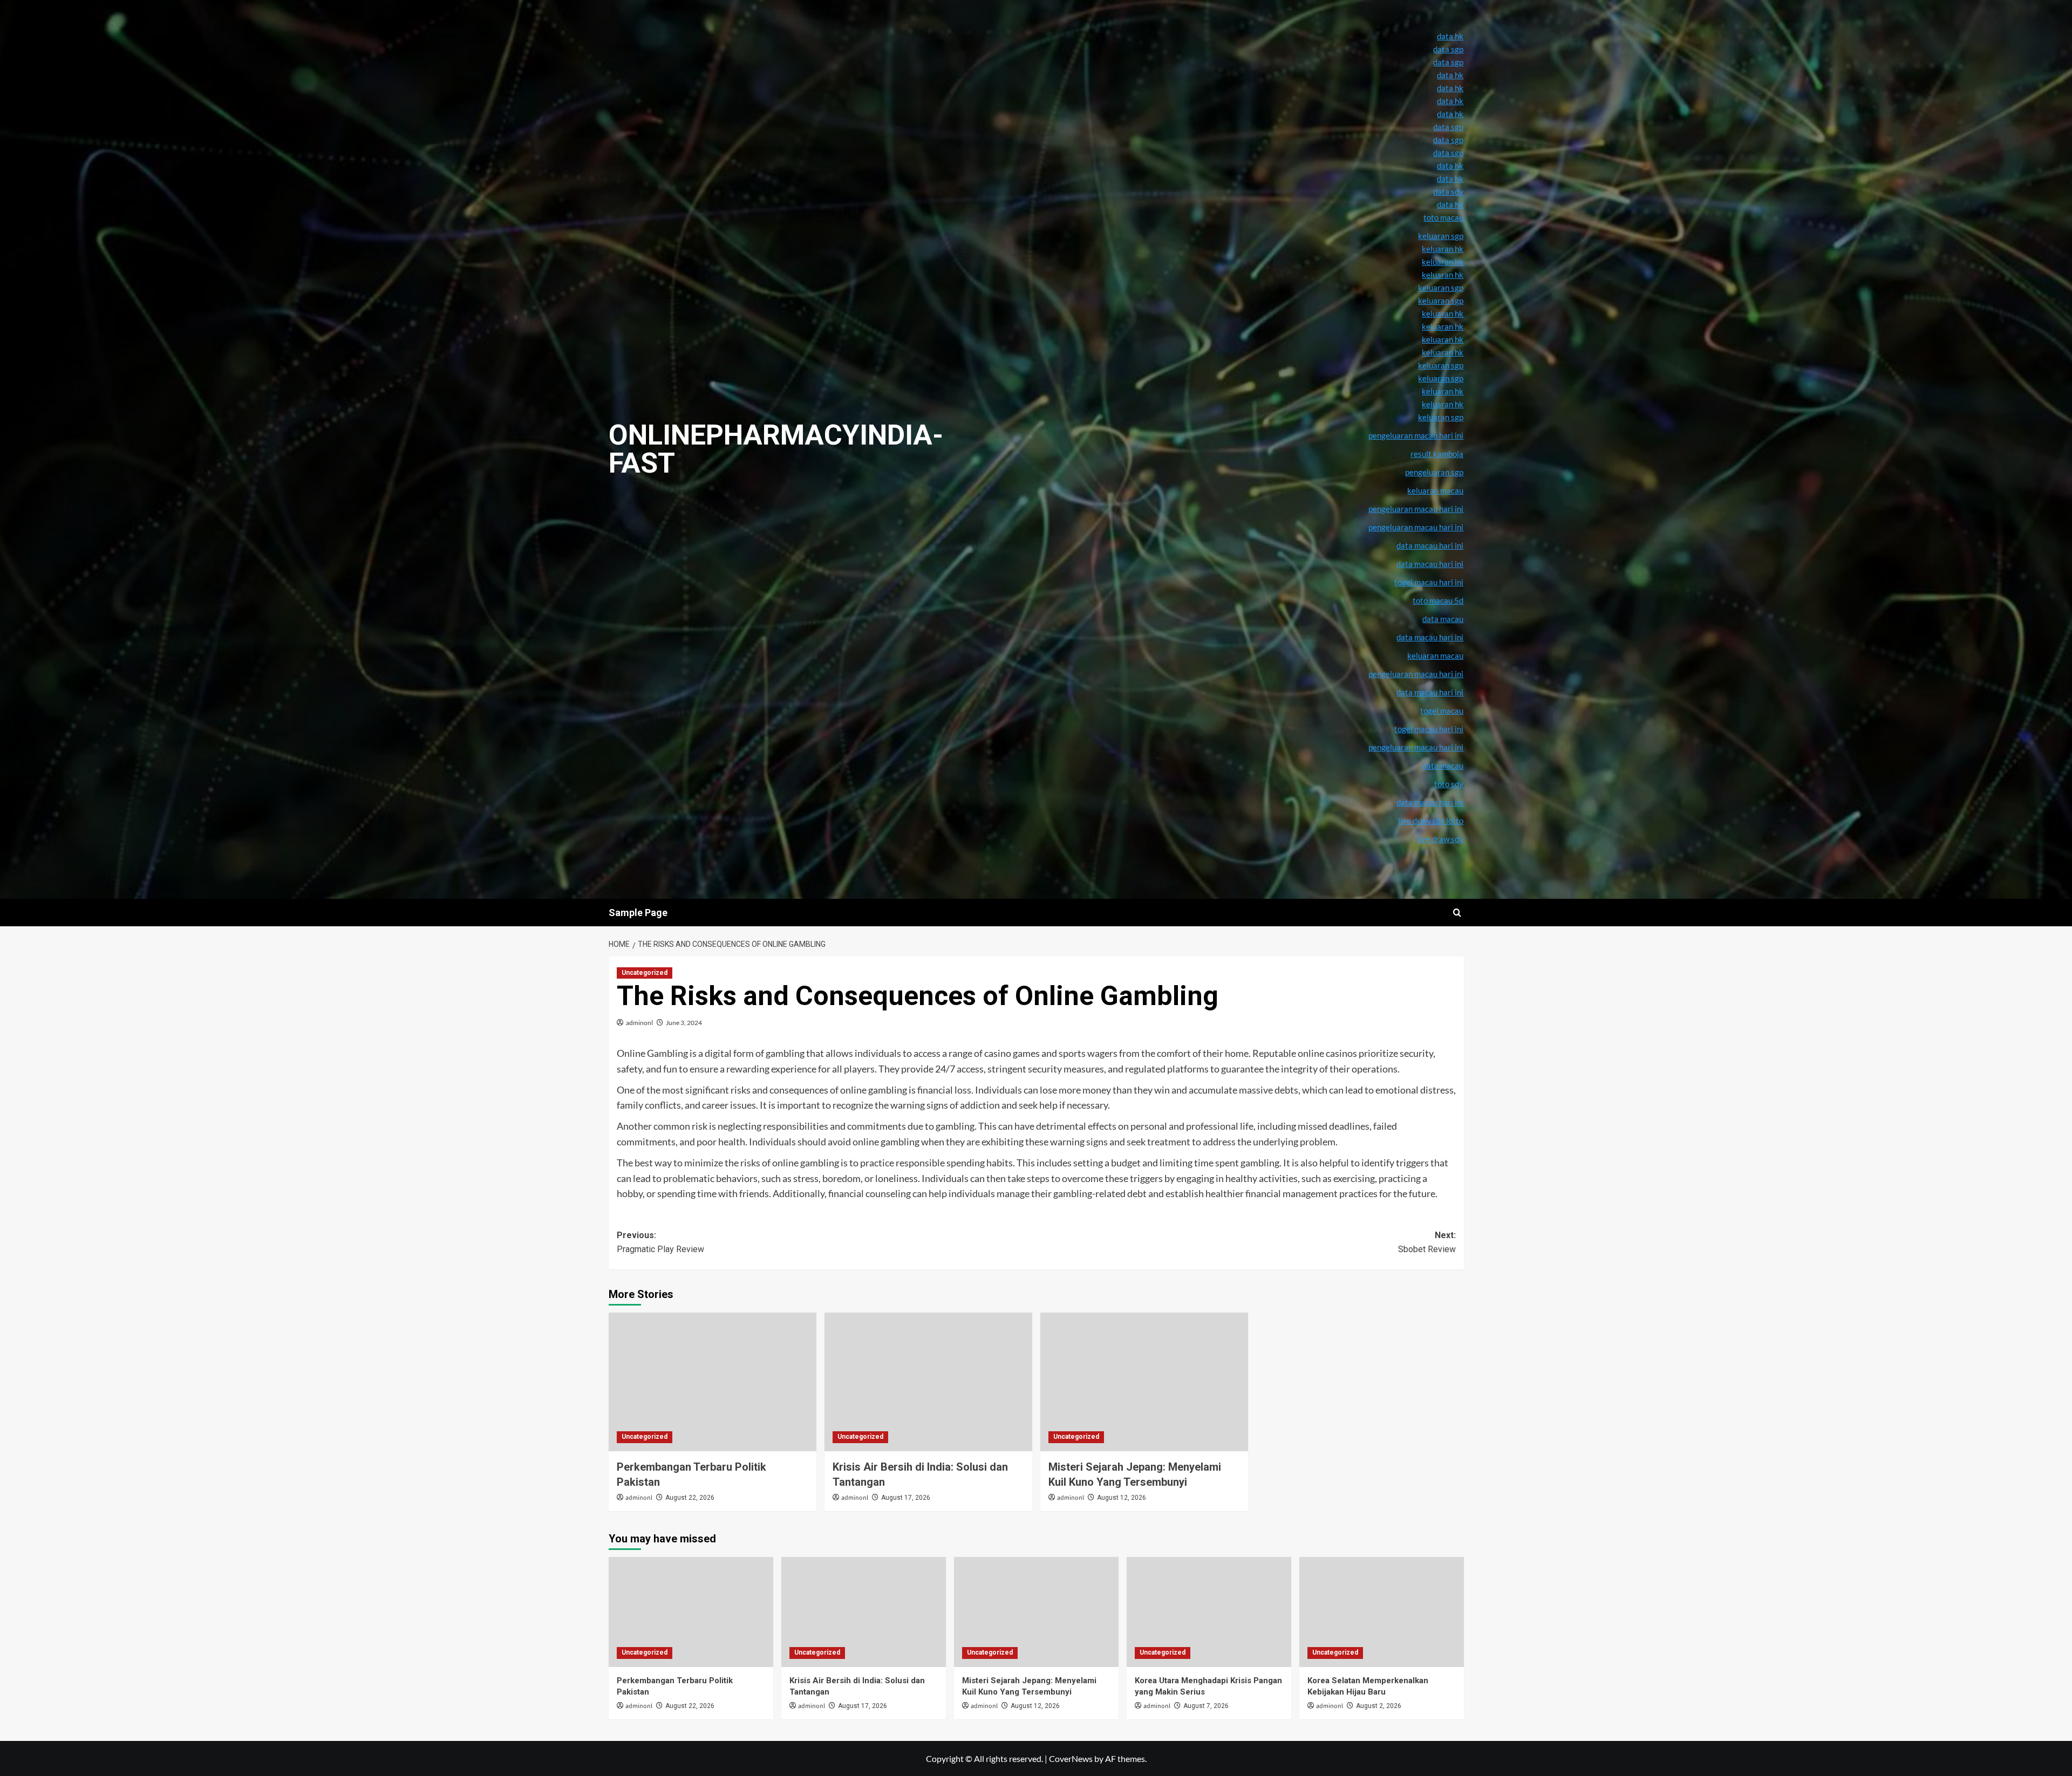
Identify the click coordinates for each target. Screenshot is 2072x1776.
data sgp (1448, 49)
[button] (1457, 913)
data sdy (1448, 192)
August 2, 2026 (1379, 1706)
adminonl (639, 1023)
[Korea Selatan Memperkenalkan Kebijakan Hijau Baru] (1382, 1612)
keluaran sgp (1441, 365)
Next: (1427, 1242)
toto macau (1443, 217)
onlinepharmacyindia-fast (776, 449)
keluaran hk (1443, 339)
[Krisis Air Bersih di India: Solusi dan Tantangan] (928, 1382)
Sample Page (638, 913)
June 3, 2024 (684, 1023)
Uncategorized (645, 973)
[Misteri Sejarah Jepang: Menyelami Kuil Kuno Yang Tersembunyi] (1144, 1382)
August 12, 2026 (1122, 1498)
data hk (1450, 36)
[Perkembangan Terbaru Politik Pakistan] (713, 1382)
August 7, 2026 (1206, 1706)
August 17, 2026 (906, 1498)
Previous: (660, 1242)
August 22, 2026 (690, 1498)
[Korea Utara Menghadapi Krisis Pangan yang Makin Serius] (1209, 1612)
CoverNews (1071, 1758)
